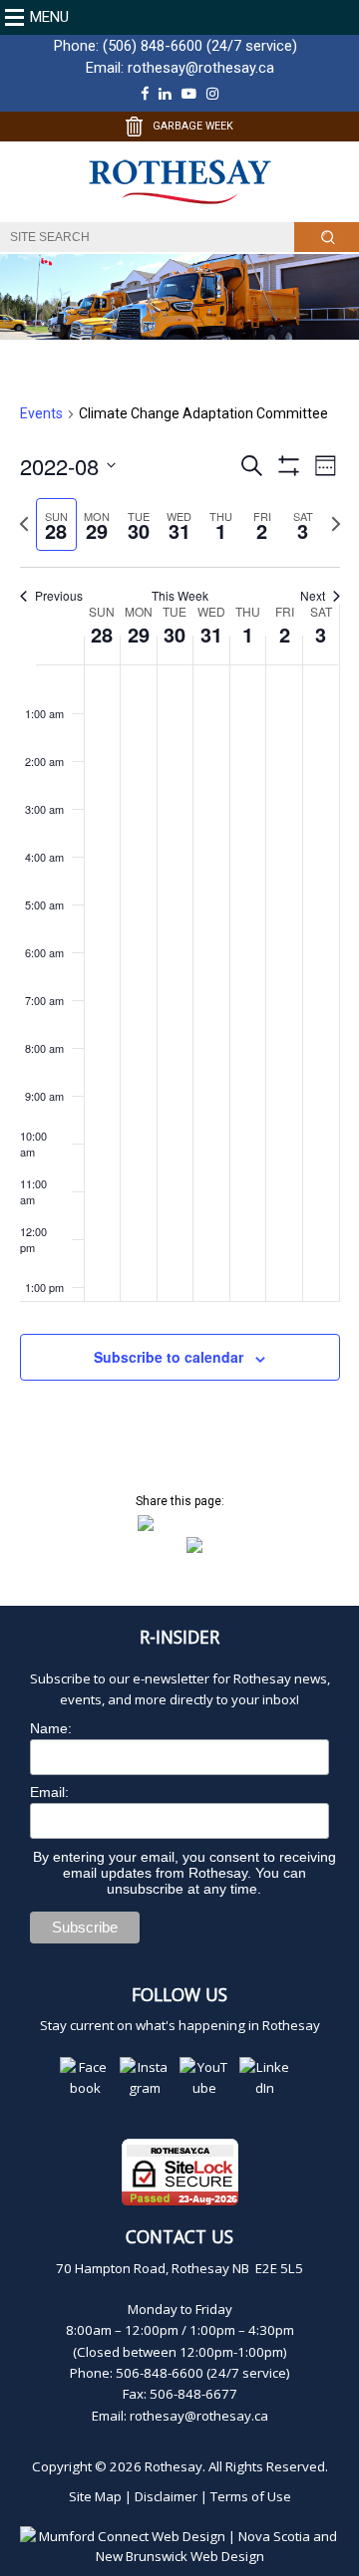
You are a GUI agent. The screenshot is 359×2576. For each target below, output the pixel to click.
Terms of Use (251, 2496)
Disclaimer (166, 2496)
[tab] (56, 524)
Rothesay (174, 2466)
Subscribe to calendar (169, 1357)
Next (313, 596)
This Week (180, 596)
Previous (59, 596)
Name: (51, 1728)
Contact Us (179, 2236)
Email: (49, 1792)
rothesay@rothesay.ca (201, 68)
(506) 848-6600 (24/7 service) (200, 46)
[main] (179, 916)
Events (41, 413)
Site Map (95, 2496)
